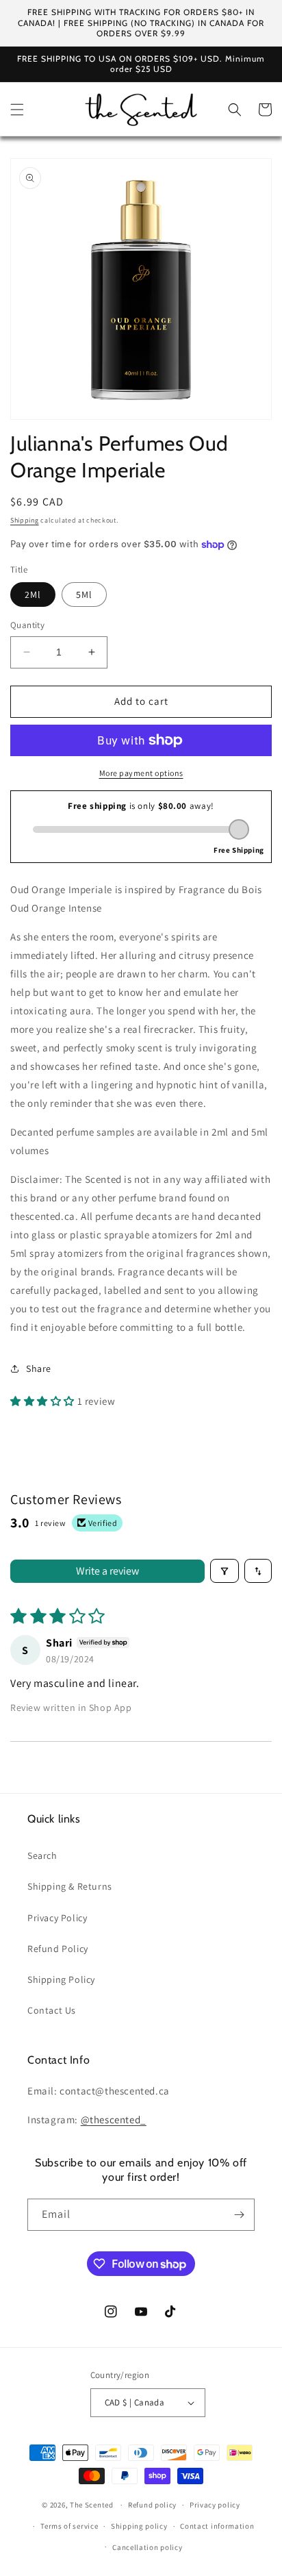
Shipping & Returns (70, 1886)
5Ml (84, 595)
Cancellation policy (147, 2547)
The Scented (92, 2505)
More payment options (141, 773)
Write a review (107, 1571)
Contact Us (52, 2010)
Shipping (25, 520)
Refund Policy (58, 1949)
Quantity (27, 625)
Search (42, 1855)
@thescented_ (114, 2119)
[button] (17, 110)
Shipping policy (139, 2526)
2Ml (33, 595)
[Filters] (225, 1571)
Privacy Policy (57, 1918)
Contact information (217, 2526)
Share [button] (39, 1368)
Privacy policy (215, 2505)
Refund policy (152, 2505)
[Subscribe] (239, 2215)
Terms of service (69, 2526)
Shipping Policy (61, 1979)
